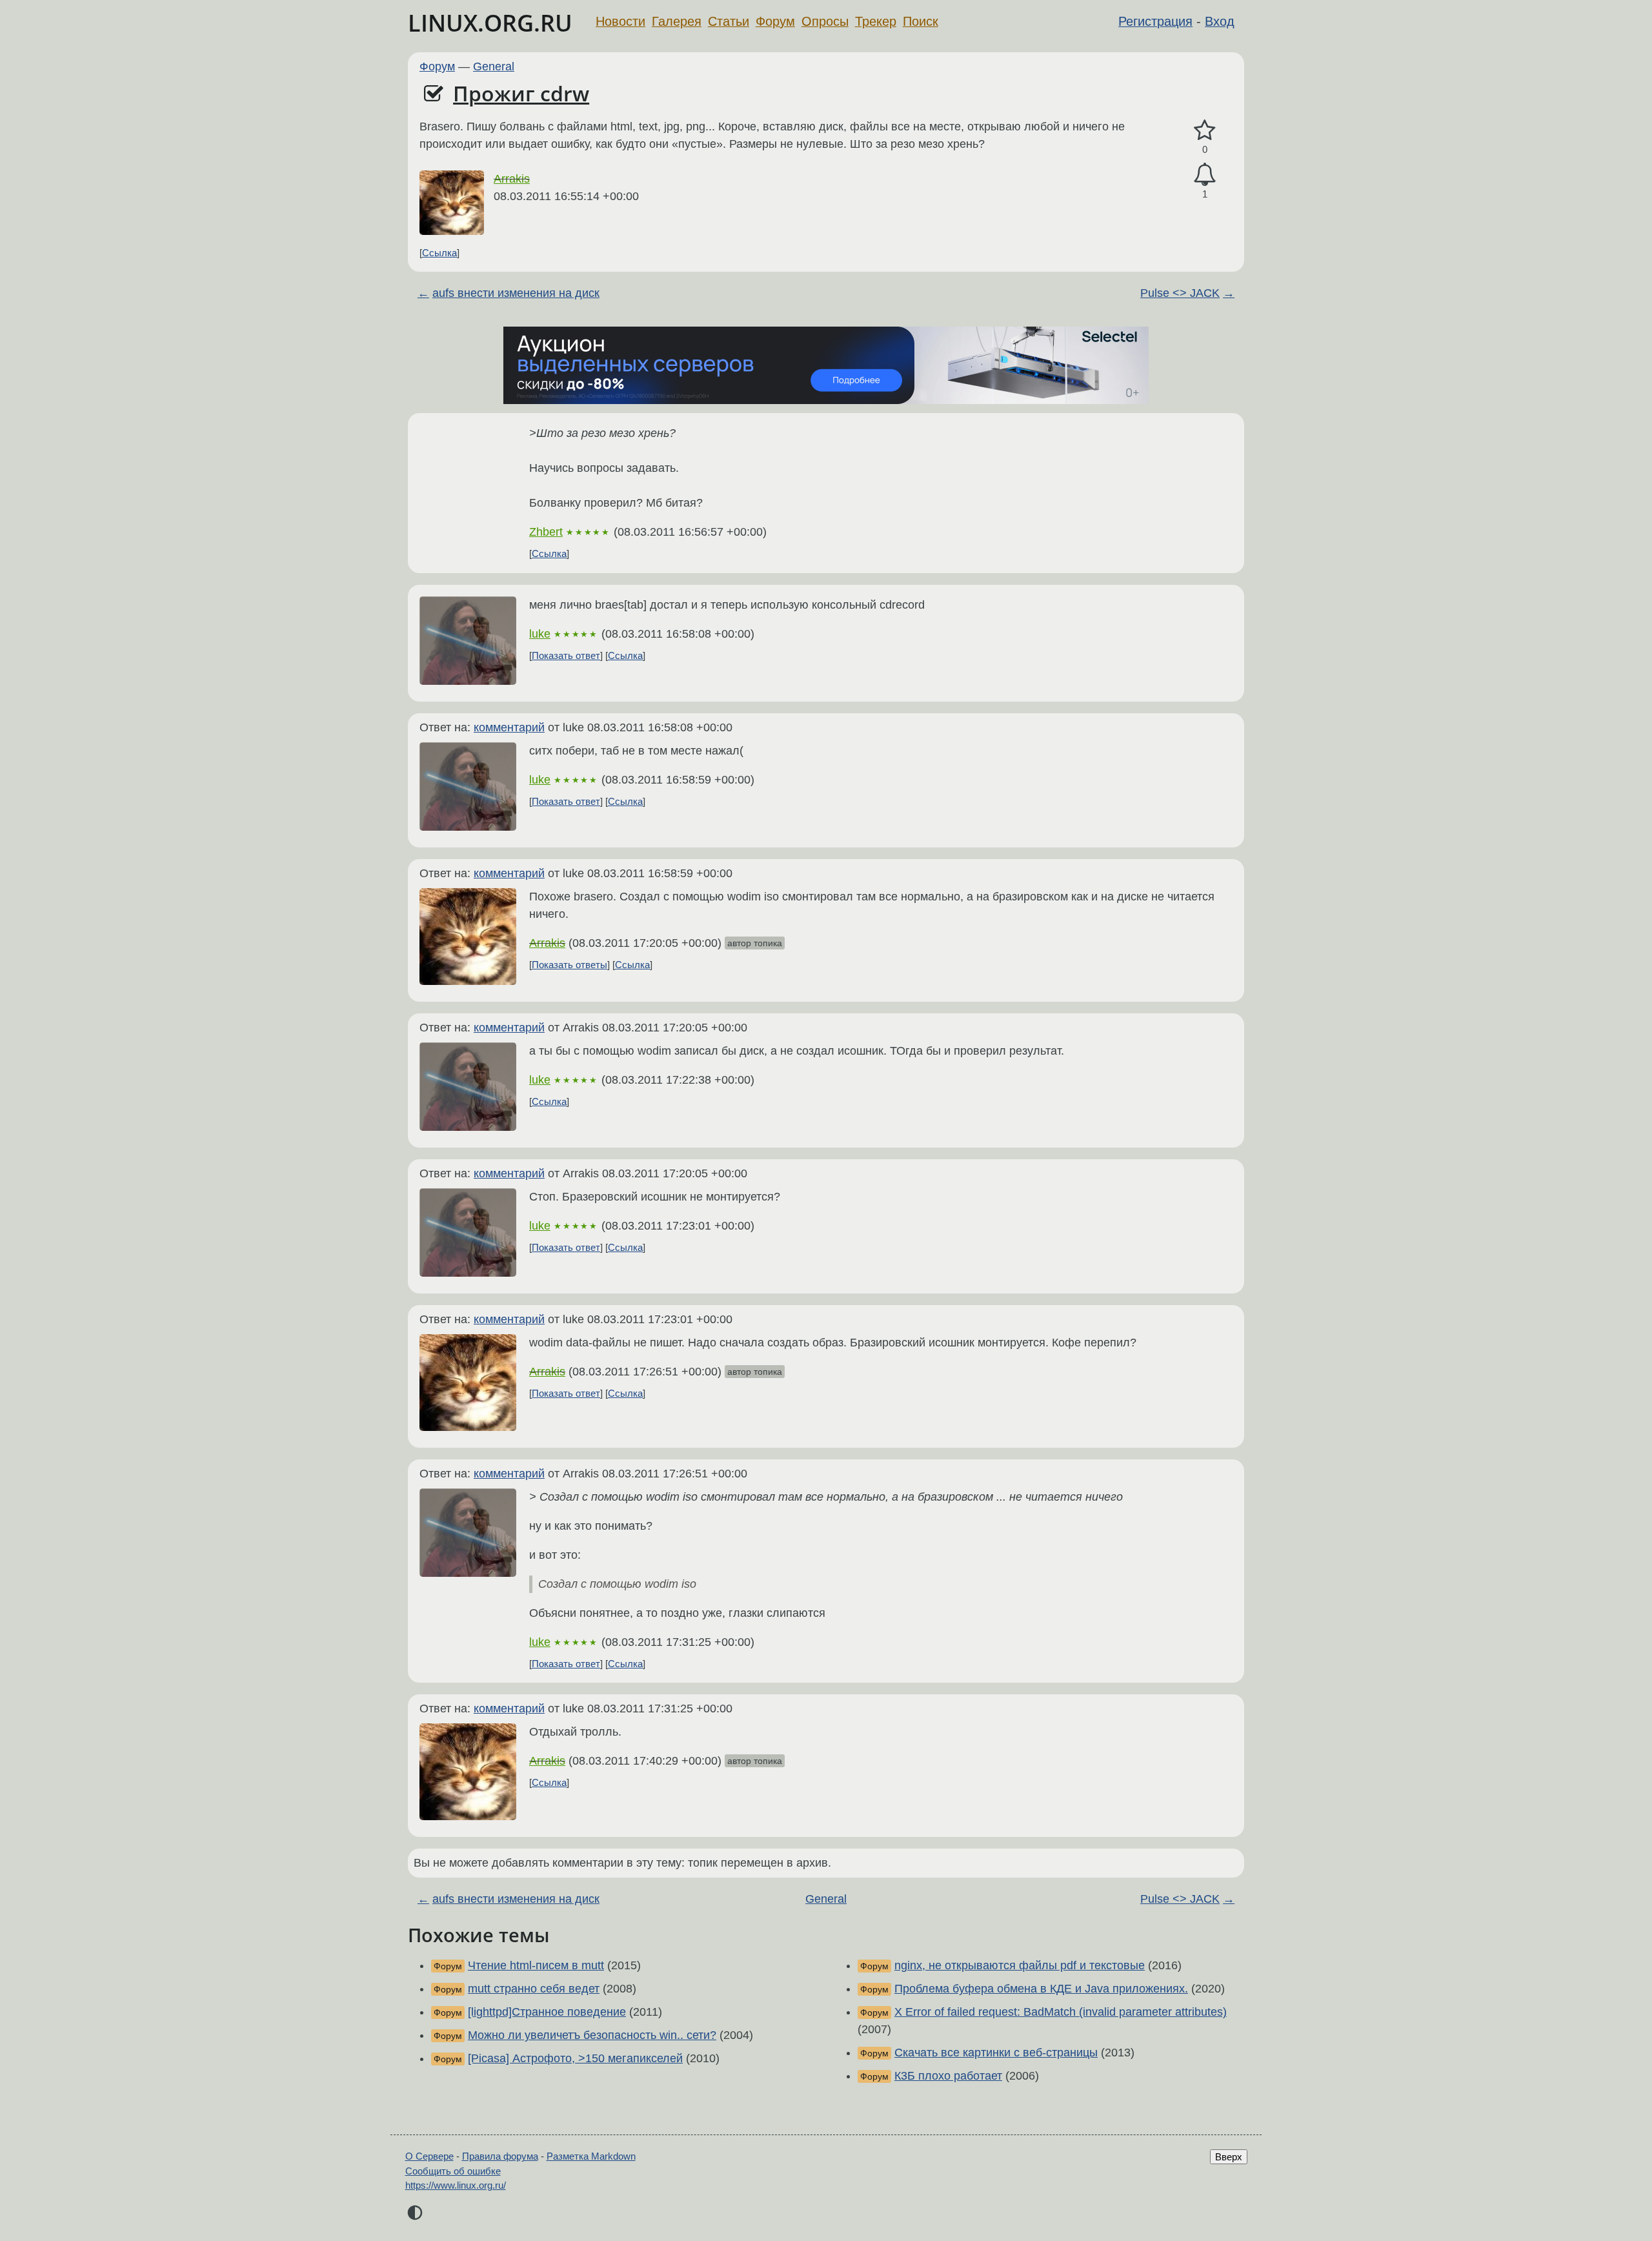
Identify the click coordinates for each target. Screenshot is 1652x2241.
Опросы (825, 21)
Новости (620, 21)
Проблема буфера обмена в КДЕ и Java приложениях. (1041, 1989)
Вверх (1229, 2157)
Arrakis (512, 179)
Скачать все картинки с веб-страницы (996, 2053)
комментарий (509, 727)
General (494, 66)
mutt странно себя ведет (534, 1989)
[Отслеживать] (1205, 175)
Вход (1220, 21)
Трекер (876, 21)
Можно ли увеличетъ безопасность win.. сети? (592, 2035)
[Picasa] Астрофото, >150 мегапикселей (575, 2058)
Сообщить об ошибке (453, 2171)
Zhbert (546, 532)
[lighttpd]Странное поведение (547, 2012)
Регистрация (1155, 21)
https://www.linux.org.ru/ (456, 2185)
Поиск (921, 21)
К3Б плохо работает (948, 2076)
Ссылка (439, 253)
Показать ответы (569, 965)
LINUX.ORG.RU (490, 23)
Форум (775, 21)
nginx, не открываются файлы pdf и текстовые (1020, 1965)
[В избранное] (1205, 131)
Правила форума (500, 2156)
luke (540, 634)
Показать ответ (566, 655)
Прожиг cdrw (521, 93)
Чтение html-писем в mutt (536, 1965)
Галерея (677, 21)
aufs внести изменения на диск (516, 293)
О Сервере (429, 2156)
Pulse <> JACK (1180, 293)
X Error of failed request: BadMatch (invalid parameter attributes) (1061, 2012)
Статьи (729, 21)
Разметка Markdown (591, 2156)
